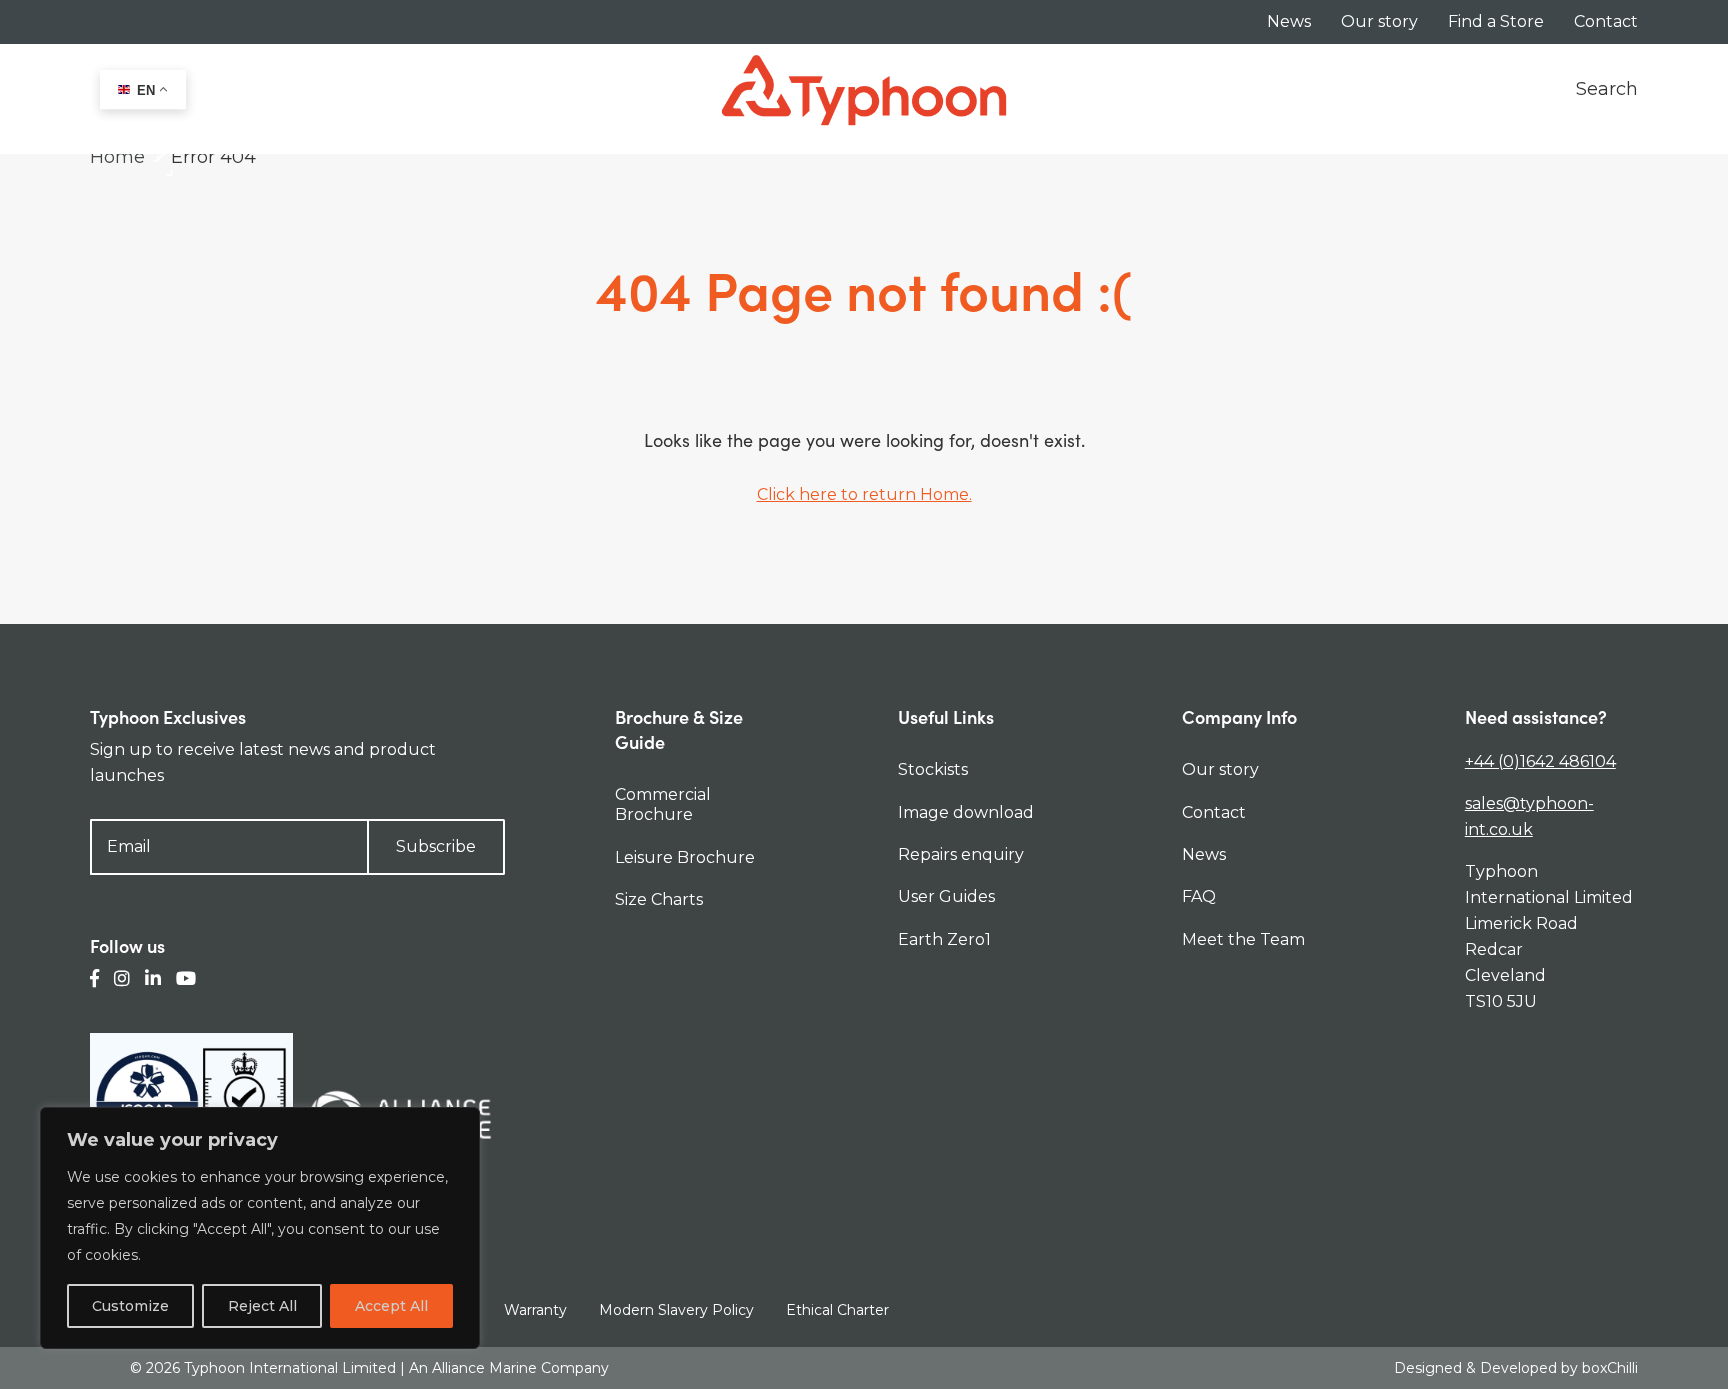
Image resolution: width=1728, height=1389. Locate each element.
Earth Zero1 (944, 939)
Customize (130, 1306)
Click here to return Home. (864, 494)
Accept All (391, 1306)
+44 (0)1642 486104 (1540, 761)
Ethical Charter (837, 1310)
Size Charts (659, 899)
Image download (966, 812)
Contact (1606, 21)
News (1289, 21)
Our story (1379, 21)
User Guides (946, 896)
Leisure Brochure (685, 857)
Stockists (933, 769)
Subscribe (436, 846)
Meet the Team (1243, 939)
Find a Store (1496, 21)
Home (117, 157)
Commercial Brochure (663, 804)
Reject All (262, 1306)
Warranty (535, 1310)
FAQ (1199, 896)
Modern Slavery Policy (676, 1310)
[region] (260, 1228)
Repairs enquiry (961, 854)
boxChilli (1610, 1368)
